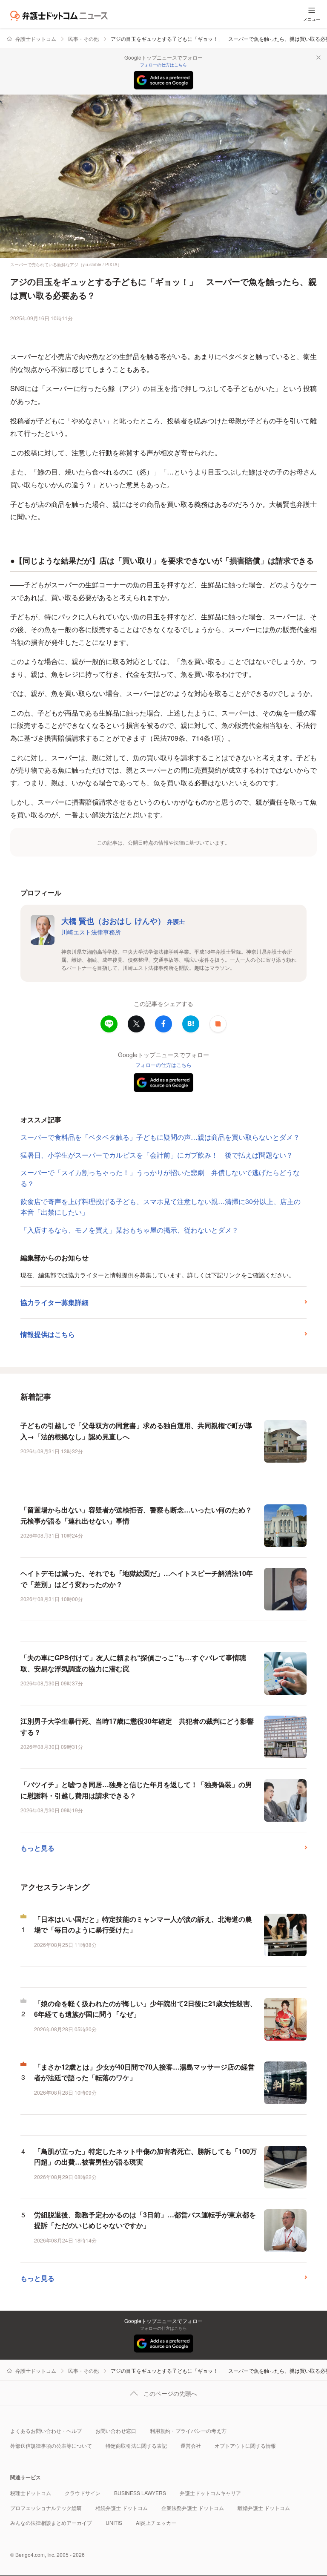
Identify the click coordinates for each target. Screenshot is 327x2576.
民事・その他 (83, 39)
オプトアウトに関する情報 (245, 2445)
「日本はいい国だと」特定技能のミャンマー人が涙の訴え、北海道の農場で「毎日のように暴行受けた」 (143, 1925)
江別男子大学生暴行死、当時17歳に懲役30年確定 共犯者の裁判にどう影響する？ (137, 1726)
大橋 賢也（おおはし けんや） (123, 921)
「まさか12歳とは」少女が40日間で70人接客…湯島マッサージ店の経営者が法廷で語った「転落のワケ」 (144, 2072)
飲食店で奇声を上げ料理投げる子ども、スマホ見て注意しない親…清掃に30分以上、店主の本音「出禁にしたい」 (161, 1207)
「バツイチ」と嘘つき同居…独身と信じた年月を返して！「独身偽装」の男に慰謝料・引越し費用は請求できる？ (136, 1790)
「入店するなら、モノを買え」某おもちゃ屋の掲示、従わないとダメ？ (129, 1230)
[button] (218, 1024)
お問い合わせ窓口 (116, 2431)
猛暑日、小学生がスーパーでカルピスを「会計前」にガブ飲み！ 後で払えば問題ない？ (157, 1155)
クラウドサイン (83, 2493)
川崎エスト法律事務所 (91, 932)
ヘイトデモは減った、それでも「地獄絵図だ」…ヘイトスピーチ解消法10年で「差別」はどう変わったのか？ (137, 1579)
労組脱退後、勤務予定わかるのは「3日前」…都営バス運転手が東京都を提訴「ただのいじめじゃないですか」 (145, 2220)
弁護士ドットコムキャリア (210, 2493)
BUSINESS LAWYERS (140, 2493)
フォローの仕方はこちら (163, 65)
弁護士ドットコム (36, 39)
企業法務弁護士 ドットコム (193, 2508)
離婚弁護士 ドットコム (264, 2508)
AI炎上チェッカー (156, 2523)
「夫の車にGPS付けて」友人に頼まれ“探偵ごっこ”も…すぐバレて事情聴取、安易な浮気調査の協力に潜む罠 (133, 1663)
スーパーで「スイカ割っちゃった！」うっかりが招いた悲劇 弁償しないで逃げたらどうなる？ (160, 1178)
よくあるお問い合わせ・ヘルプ (46, 2431)
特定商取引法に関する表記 (136, 2445)
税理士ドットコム (31, 2493)
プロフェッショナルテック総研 (46, 2508)
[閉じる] (318, 57)
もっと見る (37, 1848)
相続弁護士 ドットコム (122, 2508)
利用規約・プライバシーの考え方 (188, 2431)
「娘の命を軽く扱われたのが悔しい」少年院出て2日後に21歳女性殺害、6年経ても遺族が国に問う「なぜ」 (145, 2009)
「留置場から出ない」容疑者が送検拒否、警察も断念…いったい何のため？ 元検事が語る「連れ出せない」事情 (136, 1515)
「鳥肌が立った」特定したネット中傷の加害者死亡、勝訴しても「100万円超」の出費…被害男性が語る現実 (145, 2157)
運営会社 (191, 2445)
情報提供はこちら (48, 1334)
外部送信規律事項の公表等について (51, 2445)
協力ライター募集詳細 (54, 1302)
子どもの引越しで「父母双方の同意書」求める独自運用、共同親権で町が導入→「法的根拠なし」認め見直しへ (136, 1431)
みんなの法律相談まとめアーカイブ (51, 2523)
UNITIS (114, 2523)
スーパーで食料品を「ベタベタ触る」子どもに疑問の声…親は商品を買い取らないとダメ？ (160, 1137)
